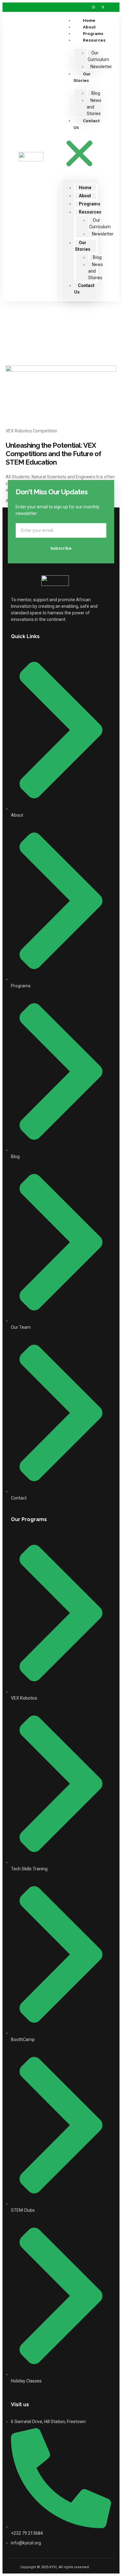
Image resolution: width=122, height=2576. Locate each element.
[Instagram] (94, 7)
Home (85, 188)
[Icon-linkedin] (84, 7)
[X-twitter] (103, 7)
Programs (90, 204)
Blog (96, 93)
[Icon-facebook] (75, 7)
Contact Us (87, 124)
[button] (79, 154)
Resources (94, 40)
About (85, 196)
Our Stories (82, 77)
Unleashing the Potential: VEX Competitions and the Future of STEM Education (53, 454)
